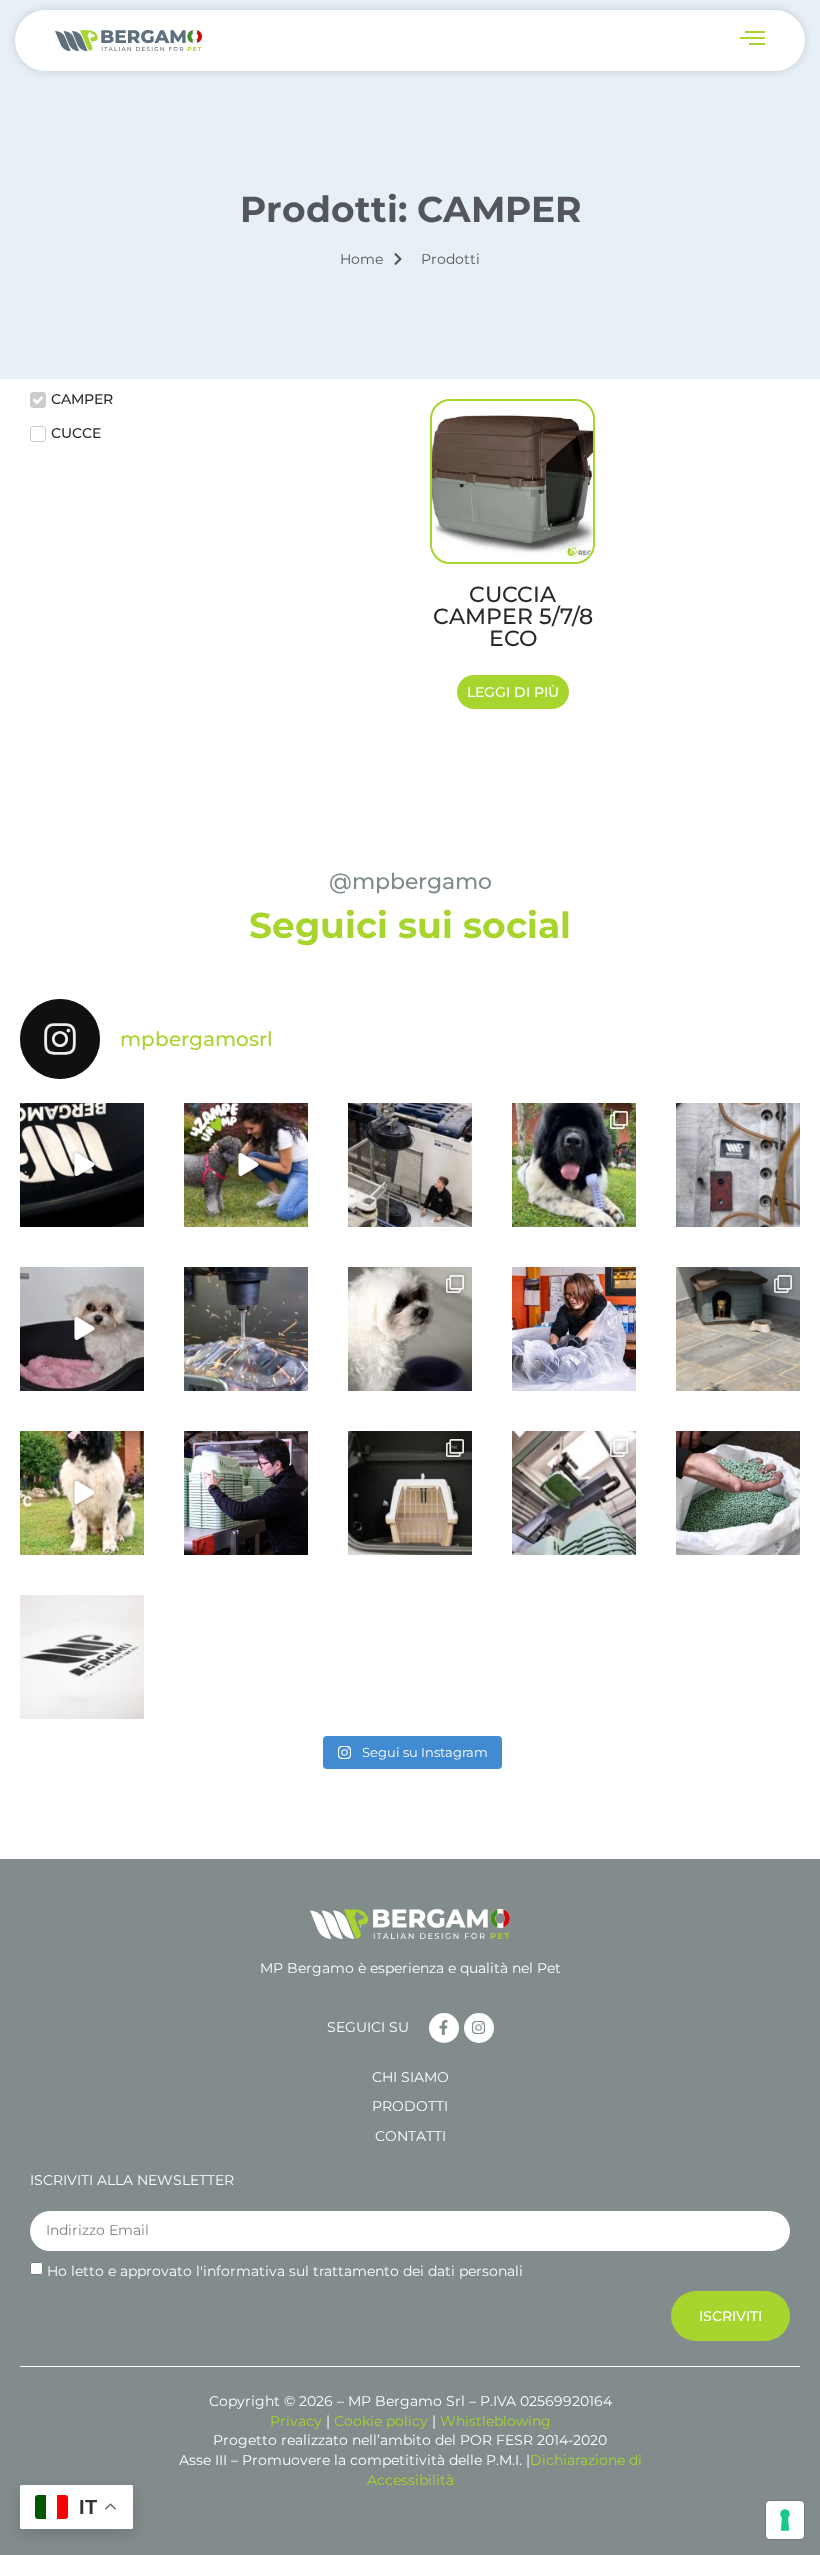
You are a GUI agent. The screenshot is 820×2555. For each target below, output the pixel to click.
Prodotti (410, 2106)
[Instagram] (479, 2028)
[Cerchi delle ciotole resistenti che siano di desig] (410, 1329)
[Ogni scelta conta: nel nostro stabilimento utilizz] (738, 1493)
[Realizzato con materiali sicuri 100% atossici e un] (574, 1165)
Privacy (296, 2421)
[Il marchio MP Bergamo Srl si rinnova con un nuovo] (82, 1657)
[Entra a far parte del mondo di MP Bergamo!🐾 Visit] (738, 1165)
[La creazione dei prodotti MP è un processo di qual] (246, 1329)
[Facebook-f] (444, 2028)
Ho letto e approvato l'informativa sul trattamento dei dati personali (285, 2271)
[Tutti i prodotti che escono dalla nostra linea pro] (246, 1493)
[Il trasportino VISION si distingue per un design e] (410, 1493)
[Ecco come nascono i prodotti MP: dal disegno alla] (82, 1165)
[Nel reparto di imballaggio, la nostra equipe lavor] (574, 1329)
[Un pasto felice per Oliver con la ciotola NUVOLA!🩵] (82, 1493)
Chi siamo (410, 2077)
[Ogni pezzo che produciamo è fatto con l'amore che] (410, 1165)
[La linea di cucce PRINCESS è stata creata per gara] (738, 1329)
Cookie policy (381, 2421)
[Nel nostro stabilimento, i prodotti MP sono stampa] (574, 1493)
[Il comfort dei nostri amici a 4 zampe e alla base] (82, 1329)
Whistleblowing (495, 2421)
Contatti (410, 2136)
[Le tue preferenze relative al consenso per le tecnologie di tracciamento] (785, 2520)
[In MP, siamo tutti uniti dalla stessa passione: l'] (246, 1165)
